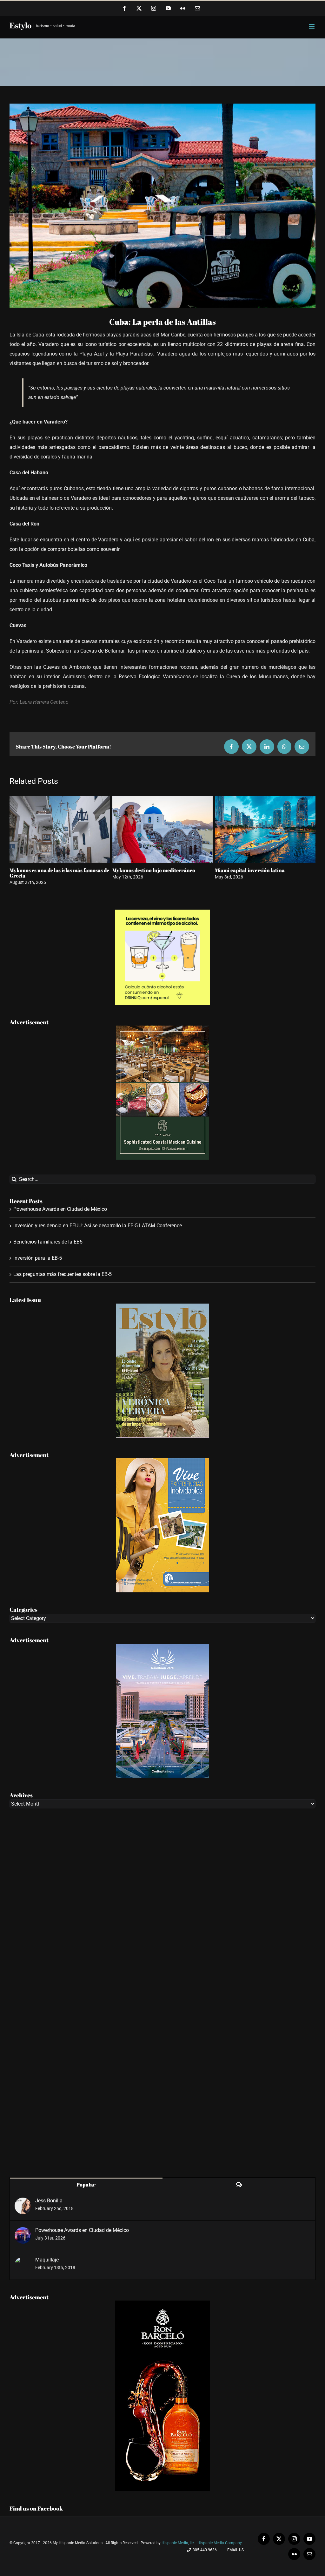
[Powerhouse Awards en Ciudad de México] (23, 2232)
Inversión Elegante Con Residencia (50, 870)
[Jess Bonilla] (23, 2202)
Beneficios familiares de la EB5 (48, 1242)
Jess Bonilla (49, 2201)
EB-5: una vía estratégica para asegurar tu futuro (264, 873)
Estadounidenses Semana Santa (149, 870)
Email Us (235, 2550)
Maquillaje (47, 2260)
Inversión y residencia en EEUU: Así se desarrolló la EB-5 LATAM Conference (98, 1226)
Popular (86, 2185)
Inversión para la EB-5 (38, 1258)
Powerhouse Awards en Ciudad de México (60, 1209)
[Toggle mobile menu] (312, 26)
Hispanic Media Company (220, 2543)
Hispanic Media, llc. (179, 2543)
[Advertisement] (162, 1993)
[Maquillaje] (23, 2261)
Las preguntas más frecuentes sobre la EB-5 (63, 1274)
